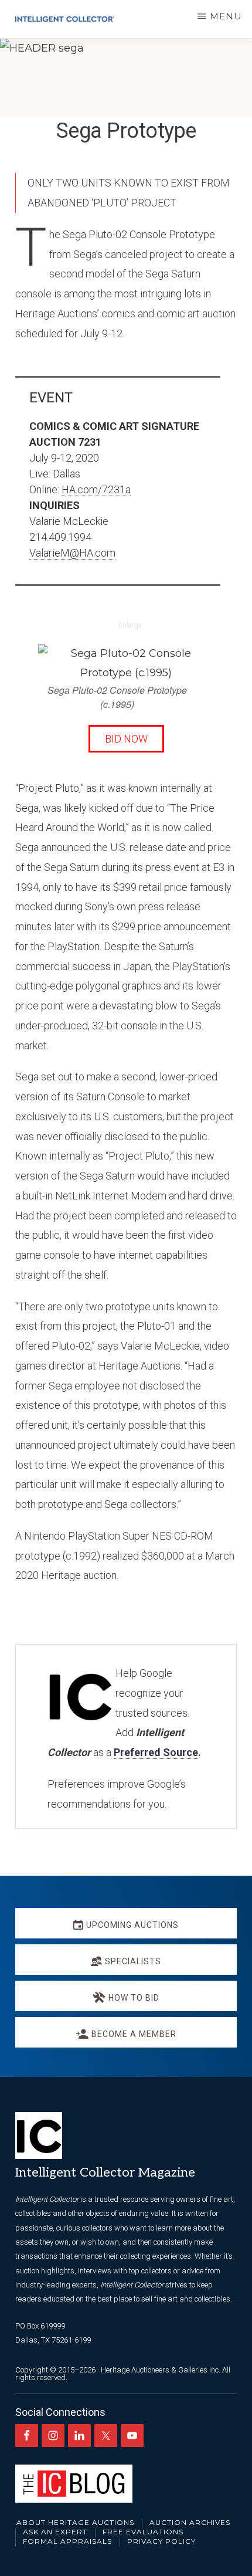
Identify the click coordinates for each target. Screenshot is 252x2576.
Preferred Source (156, 1752)
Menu (226, 16)
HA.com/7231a (96, 489)
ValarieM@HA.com (72, 553)
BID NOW (126, 739)
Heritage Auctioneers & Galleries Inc (160, 2370)
